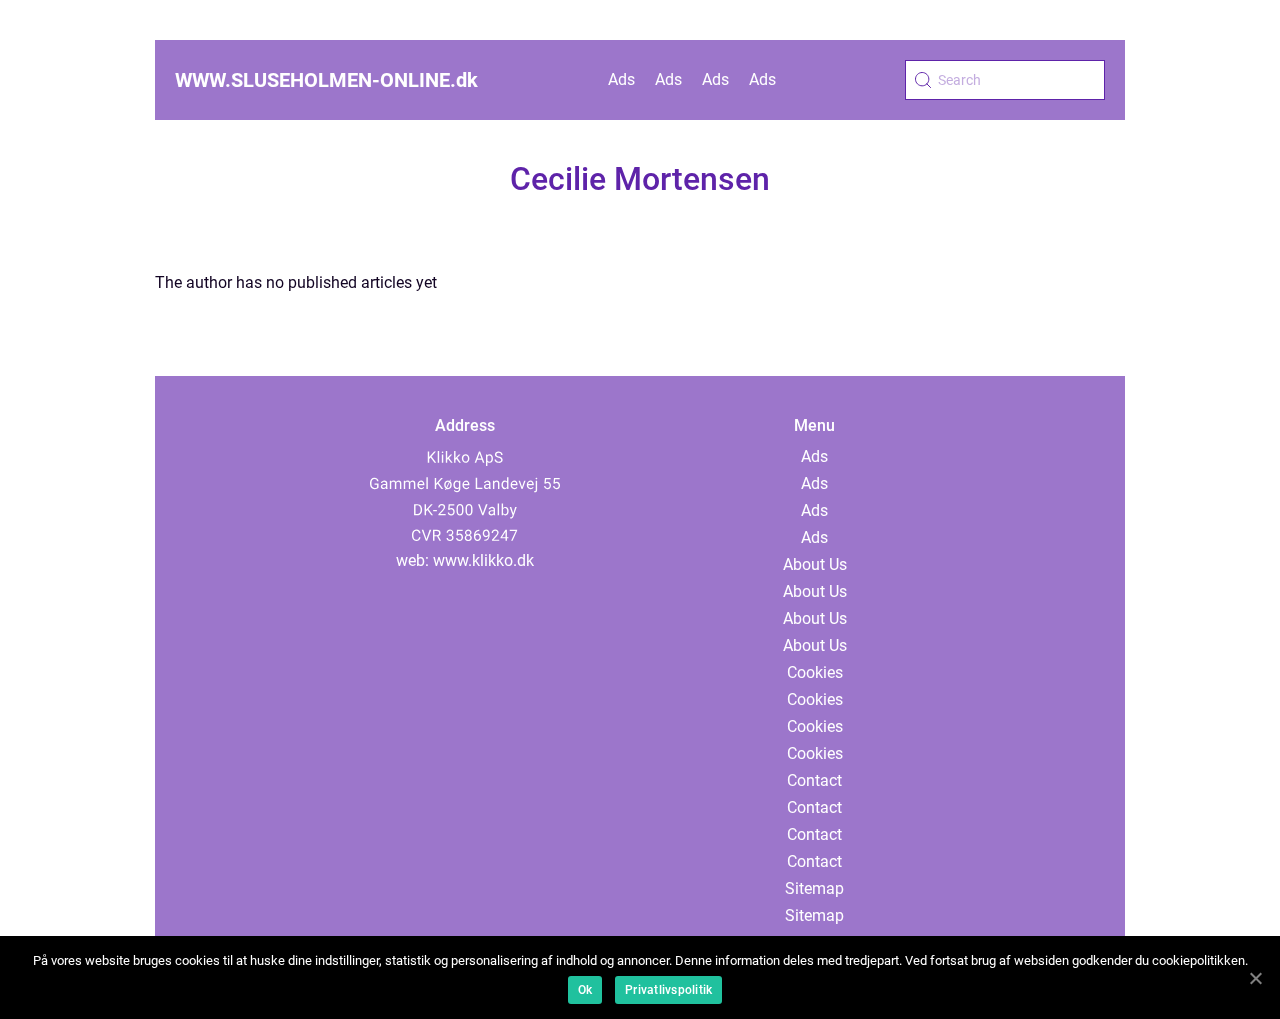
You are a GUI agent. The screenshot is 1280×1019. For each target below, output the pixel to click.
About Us (815, 564)
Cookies (815, 672)
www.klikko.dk (483, 560)
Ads (621, 79)
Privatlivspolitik (668, 990)
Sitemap (814, 888)
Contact (814, 780)
